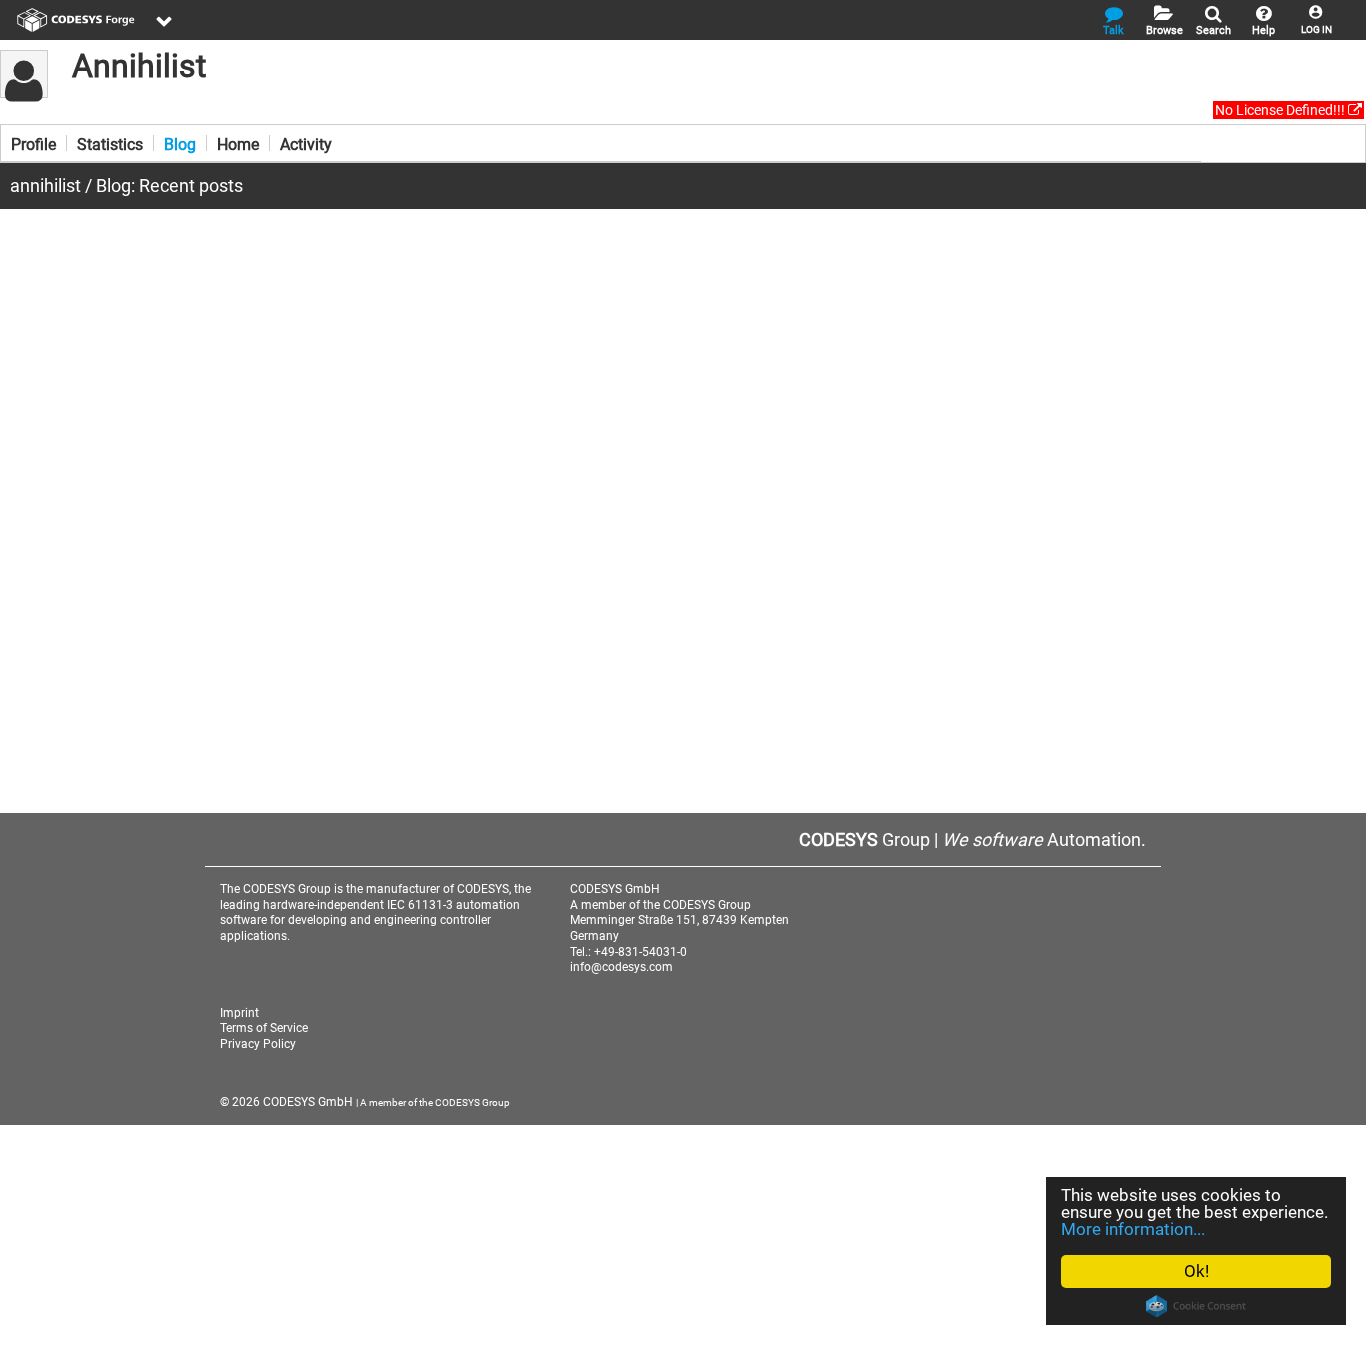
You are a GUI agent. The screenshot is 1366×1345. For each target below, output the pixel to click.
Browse (1164, 30)
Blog (180, 143)
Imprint (239, 1013)
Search (1213, 30)
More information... (1133, 1229)
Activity (306, 143)
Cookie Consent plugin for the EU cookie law (1196, 1306)
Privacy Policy (258, 1044)
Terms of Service (264, 1028)
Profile (33, 143)
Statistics (110, 143)
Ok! (1196, 1271)
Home (238, 143)
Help (1263, 30)
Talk (1113, 30)
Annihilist (139, 66)
